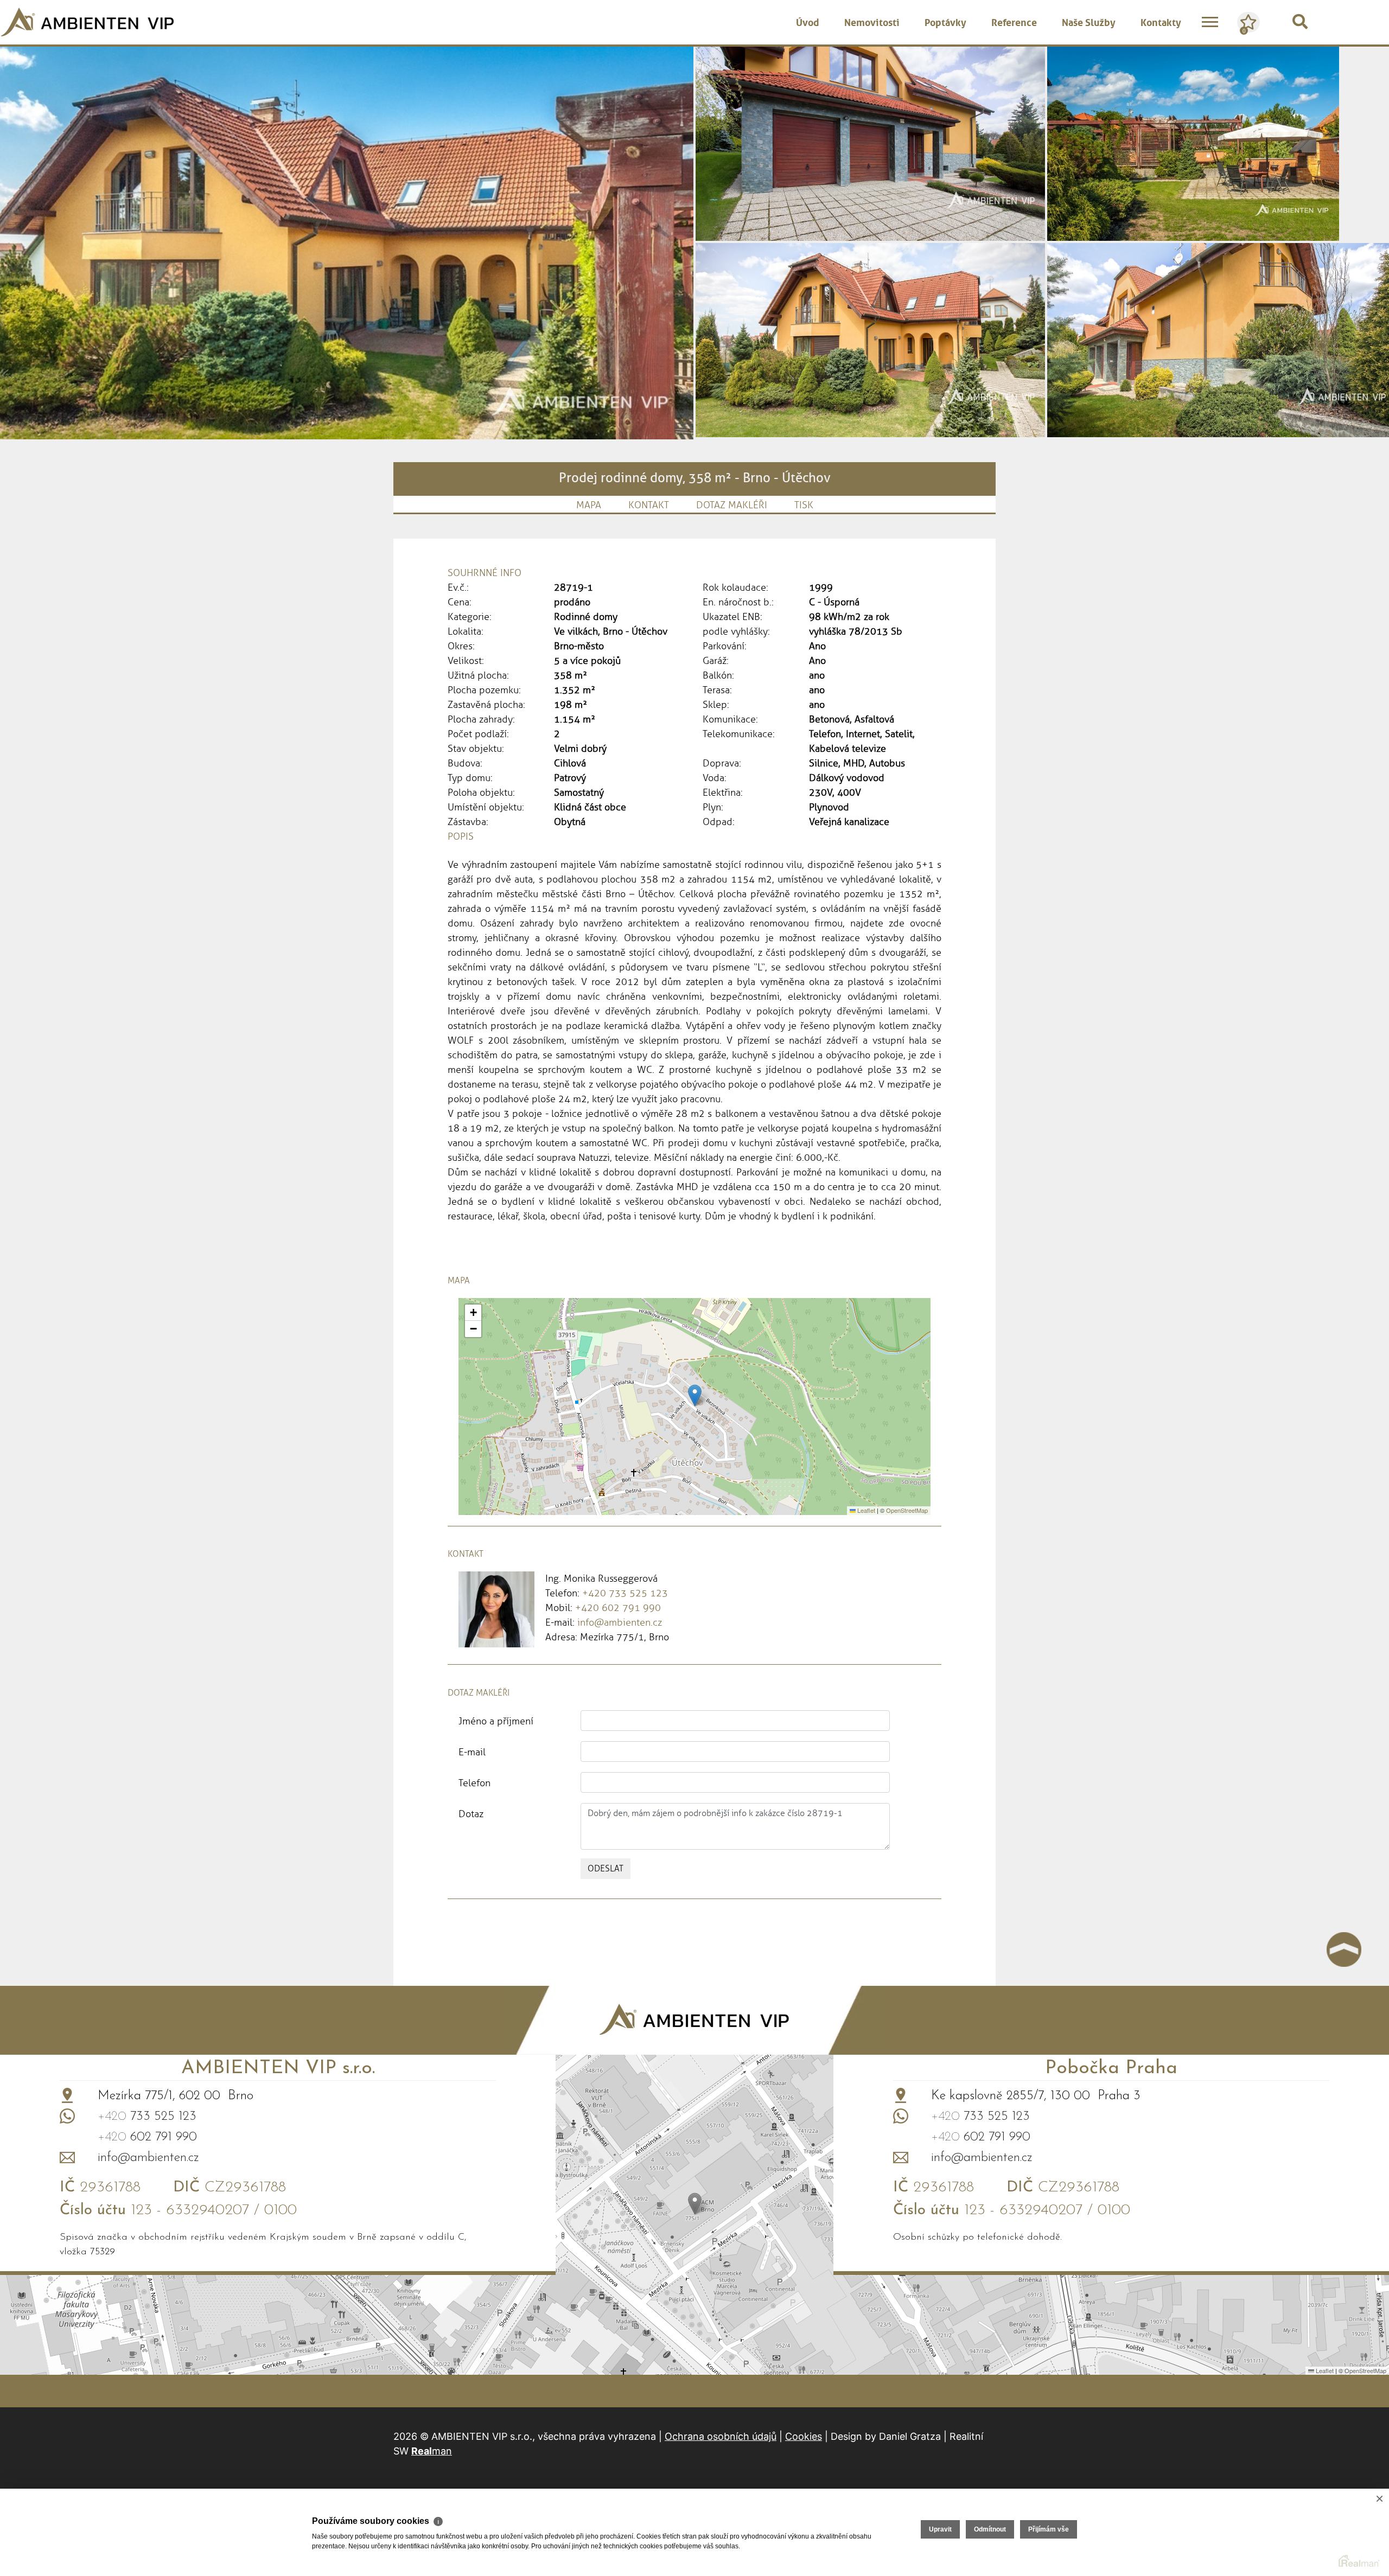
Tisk (804, 505)
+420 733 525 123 (625, 1593)
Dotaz (471, 1814)
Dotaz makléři (732, 505)
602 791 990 (147, 2137)
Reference (1014, 21)
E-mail (472, 1752)
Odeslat (606, 1868)
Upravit (940, 2529)
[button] (695, 1395)
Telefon (474, 1783)
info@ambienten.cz (620, 1622)
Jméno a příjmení (496, 1721)
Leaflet (865, 1510)
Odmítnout (990, 2529)
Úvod (808, 21)
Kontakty (1161, 21)
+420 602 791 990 (618, 1608)
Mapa (589, 505)
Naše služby (1089, 21)
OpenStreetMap (907, 1510)
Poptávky (945, 21)
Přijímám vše (1049, 2529)
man (432, 2451)
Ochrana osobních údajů (721, 2436)
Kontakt (649, 505)
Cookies (804, 2436)
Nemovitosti (872, 21)
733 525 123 (147, 2117)
